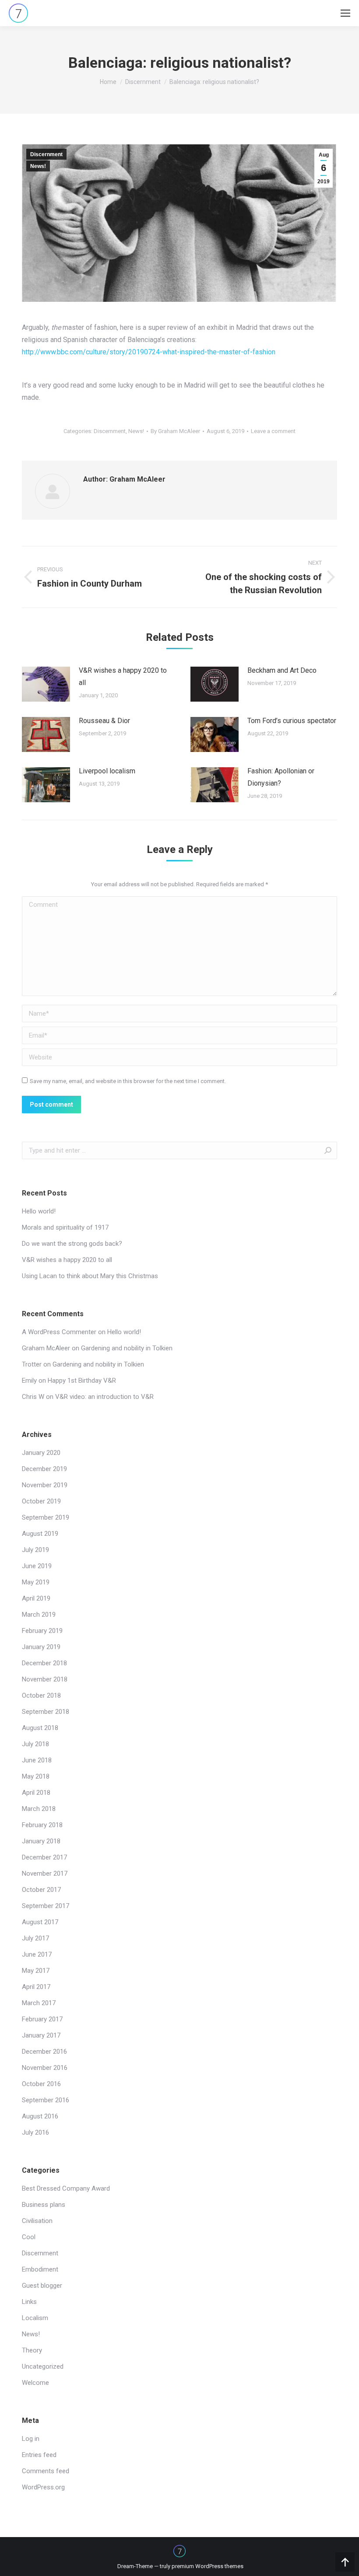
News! (38, 166)
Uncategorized (43, 2366)
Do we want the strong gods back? (72, 1244)
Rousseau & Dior (104, 721)
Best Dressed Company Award (66, 2188)
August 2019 (40, 1534)
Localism (35, 2318)
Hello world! (39, 1211)
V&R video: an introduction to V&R (104, 1397)
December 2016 (44, 2052)
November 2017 (45, 1873)
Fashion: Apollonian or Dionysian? (281, 777)
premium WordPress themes (208, 2566)
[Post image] (46, 684)
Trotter (32, 1364)
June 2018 (37, 1760)
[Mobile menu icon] (345, 13)
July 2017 (35, 1938)
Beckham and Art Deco (282, 670)
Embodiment (40, 2269)
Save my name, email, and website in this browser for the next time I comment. (128, 1081)
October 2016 (41, 2084)
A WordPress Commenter (59, 1332)
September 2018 (46, 1712)
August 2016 (40, 2116)
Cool (29, 2237)
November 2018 (45, 1679)
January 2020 (41, 1453)
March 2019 (39, 1615)
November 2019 (45, 1485)
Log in (31, 2439)
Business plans (44, 2205)
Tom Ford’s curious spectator (292, 721)
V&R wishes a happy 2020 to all (123, 676)
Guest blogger (42, 2286)
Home (108, 82)
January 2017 (41, 2035)
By (175, 431)
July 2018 (35, 1744)
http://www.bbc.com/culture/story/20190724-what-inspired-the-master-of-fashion (149, 352)
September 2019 (46, 1517)
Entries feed (39, 2455)
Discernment (143, 82)
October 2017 (41, 1890)
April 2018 (36, 1793)
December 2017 (44, 1857)
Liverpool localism (107, 771)
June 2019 (37, 1566)
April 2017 (36, 1987)
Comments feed (46, 2471)
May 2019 (36, 1582)
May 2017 (36, 1971)
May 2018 (36, 1776)
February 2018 (42, 1825)
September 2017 (46, 1906)
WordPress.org (43, 2487)
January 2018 (41, 1841)
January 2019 (41, 1647)
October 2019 (41, 1501)
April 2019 (36, 1598)
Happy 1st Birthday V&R (82, 1381)
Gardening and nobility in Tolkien (127, 1348)
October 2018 (41, 1695)
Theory (32, 2350)
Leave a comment (273, 431)
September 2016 (46, 2100)
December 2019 (44, 1469)
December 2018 (44, 1663)
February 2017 (42, 2019)
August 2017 (40, 1922)
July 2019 (35, 1550)
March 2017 (39, 2003)
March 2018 (39, 1809)
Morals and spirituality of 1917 (65, 1227)
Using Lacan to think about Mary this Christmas (90, 1276)
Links (29, 2302)
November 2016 (45, 2068)
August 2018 (40, 1728)
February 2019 (42, 1631)
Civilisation (37, 2221)
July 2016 (35, 2132)
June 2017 (37, 1954)
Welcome (35, 2383)
